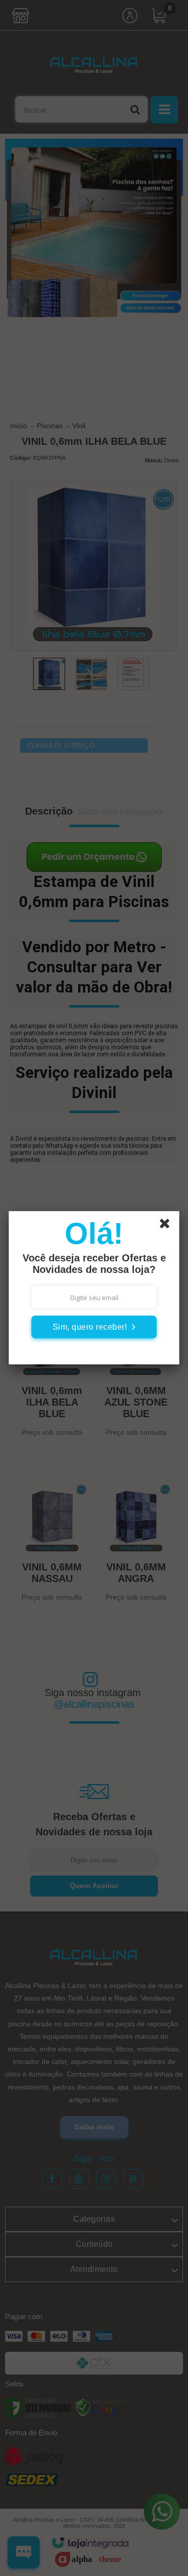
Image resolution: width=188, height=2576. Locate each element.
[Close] (168, 1225)
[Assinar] (94, 1327)
